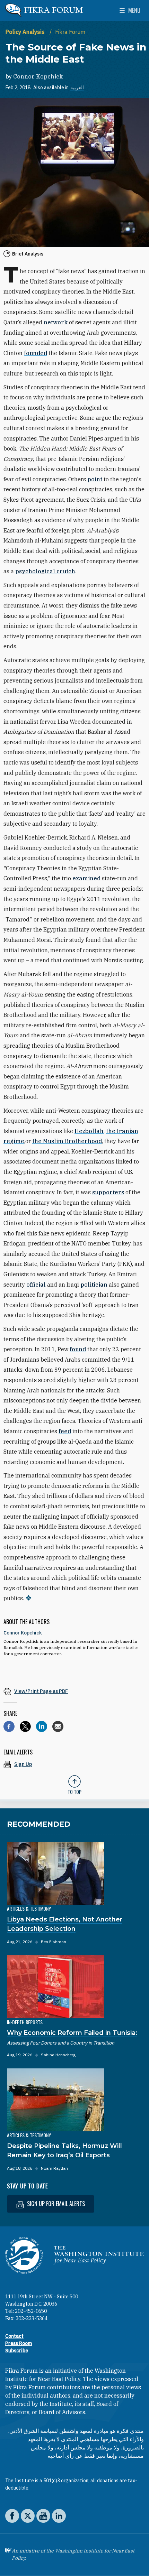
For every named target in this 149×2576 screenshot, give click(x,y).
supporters (108, 1192)
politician (94, 1285)
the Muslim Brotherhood (67, 1141)
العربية (77, 87)
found (78, 1349)
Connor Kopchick (38, 76)
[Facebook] (9, 1726)
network (56, 322)
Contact (14, 2336)
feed (65, 1431)
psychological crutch (45, 571)
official (36, 1285)
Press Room (19, 2343)
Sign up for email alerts (55, 2204)
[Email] (58, 1726)
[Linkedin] (42, 1726)
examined (86, 878)
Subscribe (17, 2351)
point (95, 479)
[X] (25, 1726)
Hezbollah (89, 1131)
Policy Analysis (26, 32)
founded (36, 353)
